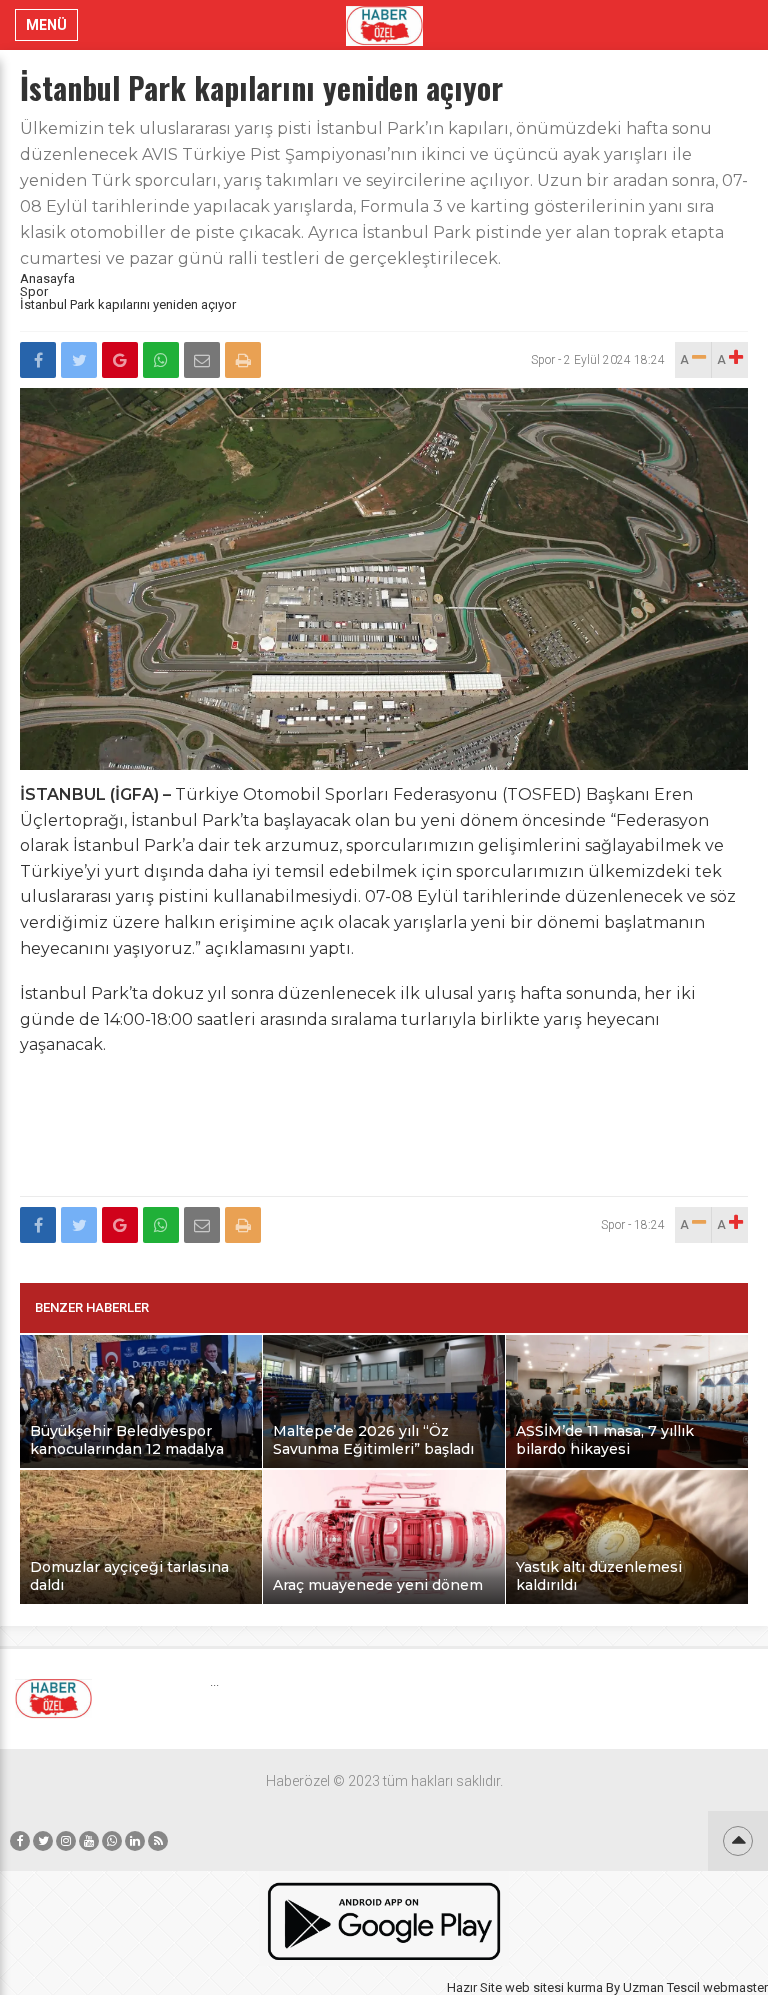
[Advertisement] (384, 1138)
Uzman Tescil (661, 1987)
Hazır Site (474, 1987)
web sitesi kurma (554, 1987)
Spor (34, 291)
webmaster (735, 1987)
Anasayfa (47, 278)
